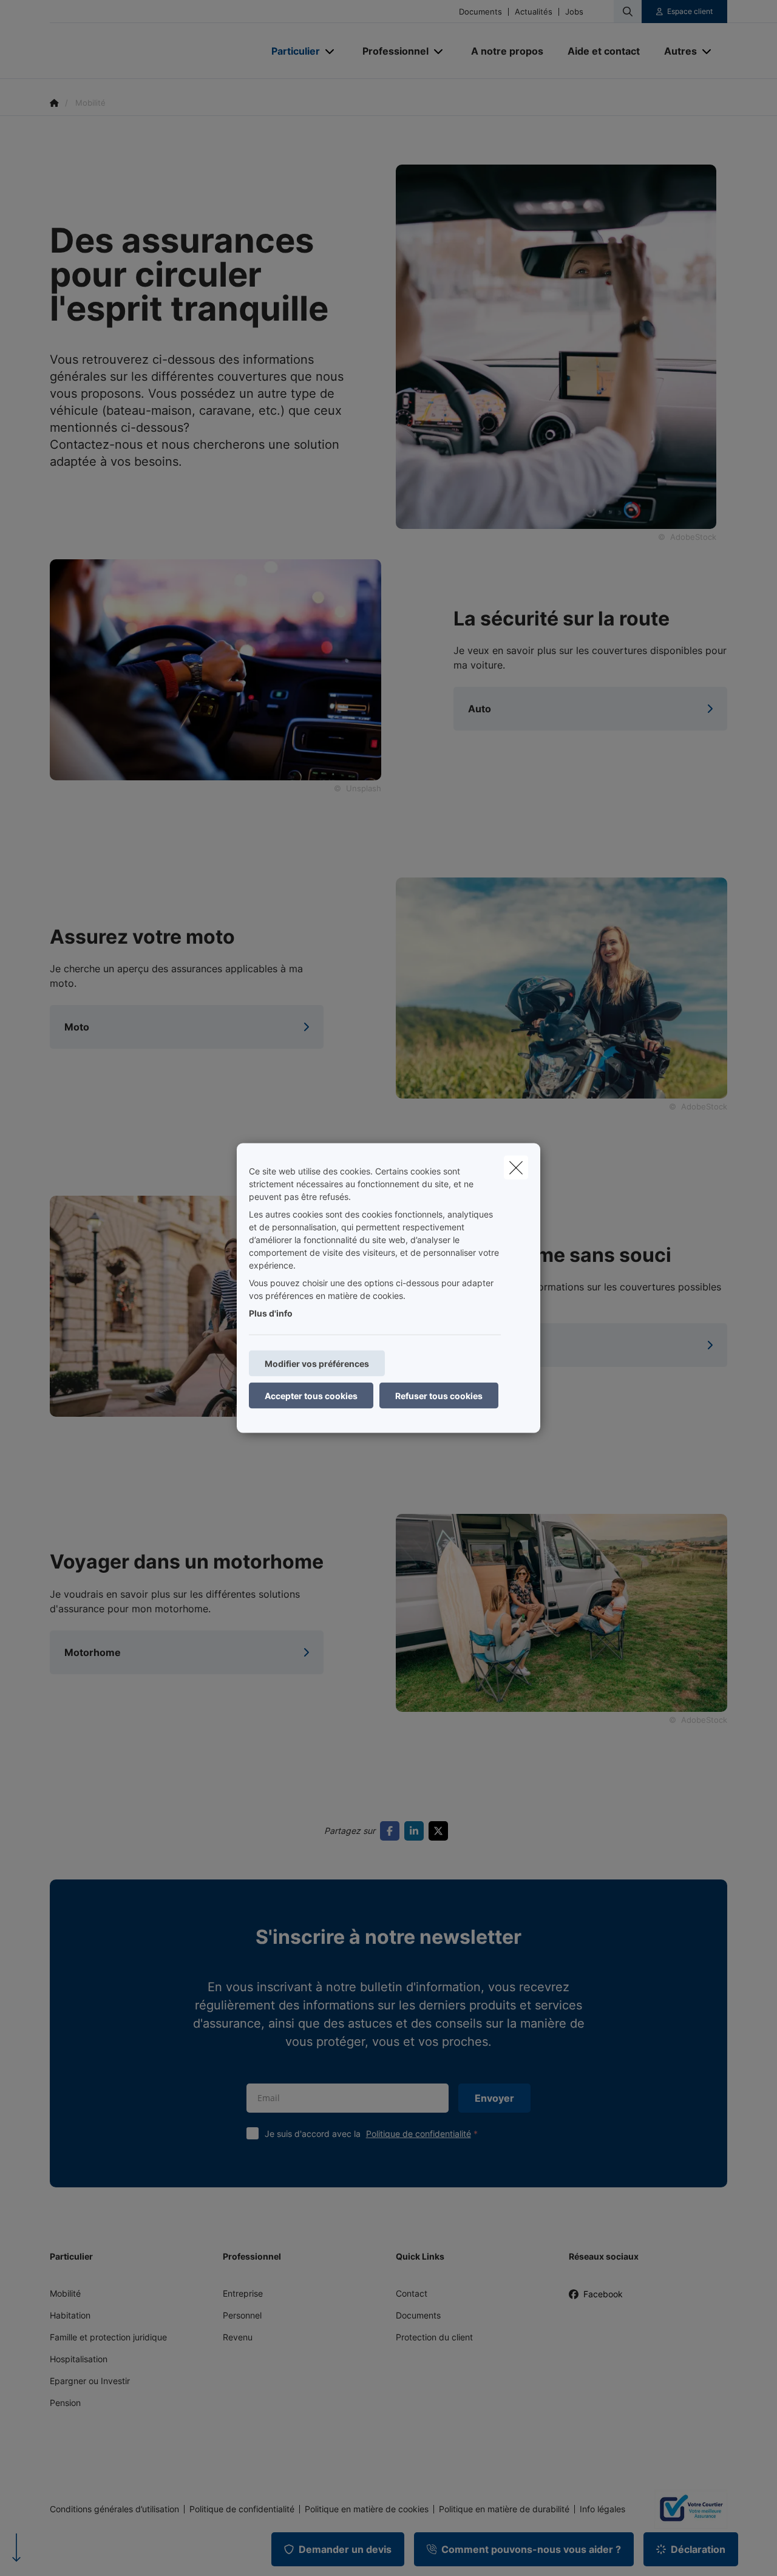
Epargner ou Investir (90, 2381)
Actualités (534, 12)
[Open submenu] (331, 51)
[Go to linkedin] (416, 1831)
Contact (412, 2293)
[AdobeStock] (562, 987)
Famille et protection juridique (108, 2337)
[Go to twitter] (441, 1831)
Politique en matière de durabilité (504, 2509)
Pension (65, 2403)
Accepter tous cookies (311, 1396)
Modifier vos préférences (317, 1364)
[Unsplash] (215, 669)
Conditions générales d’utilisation (114, 2509)
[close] (516, 1168)
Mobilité (65, 2293)
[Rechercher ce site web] (628, 12)
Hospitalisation (79, 2359)
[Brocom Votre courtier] (686, 2509)
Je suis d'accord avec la (368, 2134)
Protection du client (434, 2337)
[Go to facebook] (392, 1831)
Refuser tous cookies (439, 1396)
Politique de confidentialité (419, 2134)
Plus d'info (271, 1313)
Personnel (242, 2315)
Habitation (70, 2315)
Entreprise (243, 2293)
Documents (480, 12)
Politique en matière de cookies (367, 2509)
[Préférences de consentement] (48, 2553)
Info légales (602, 2509)
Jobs (574, 12)
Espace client (690, 11)
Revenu (238, 2337)
